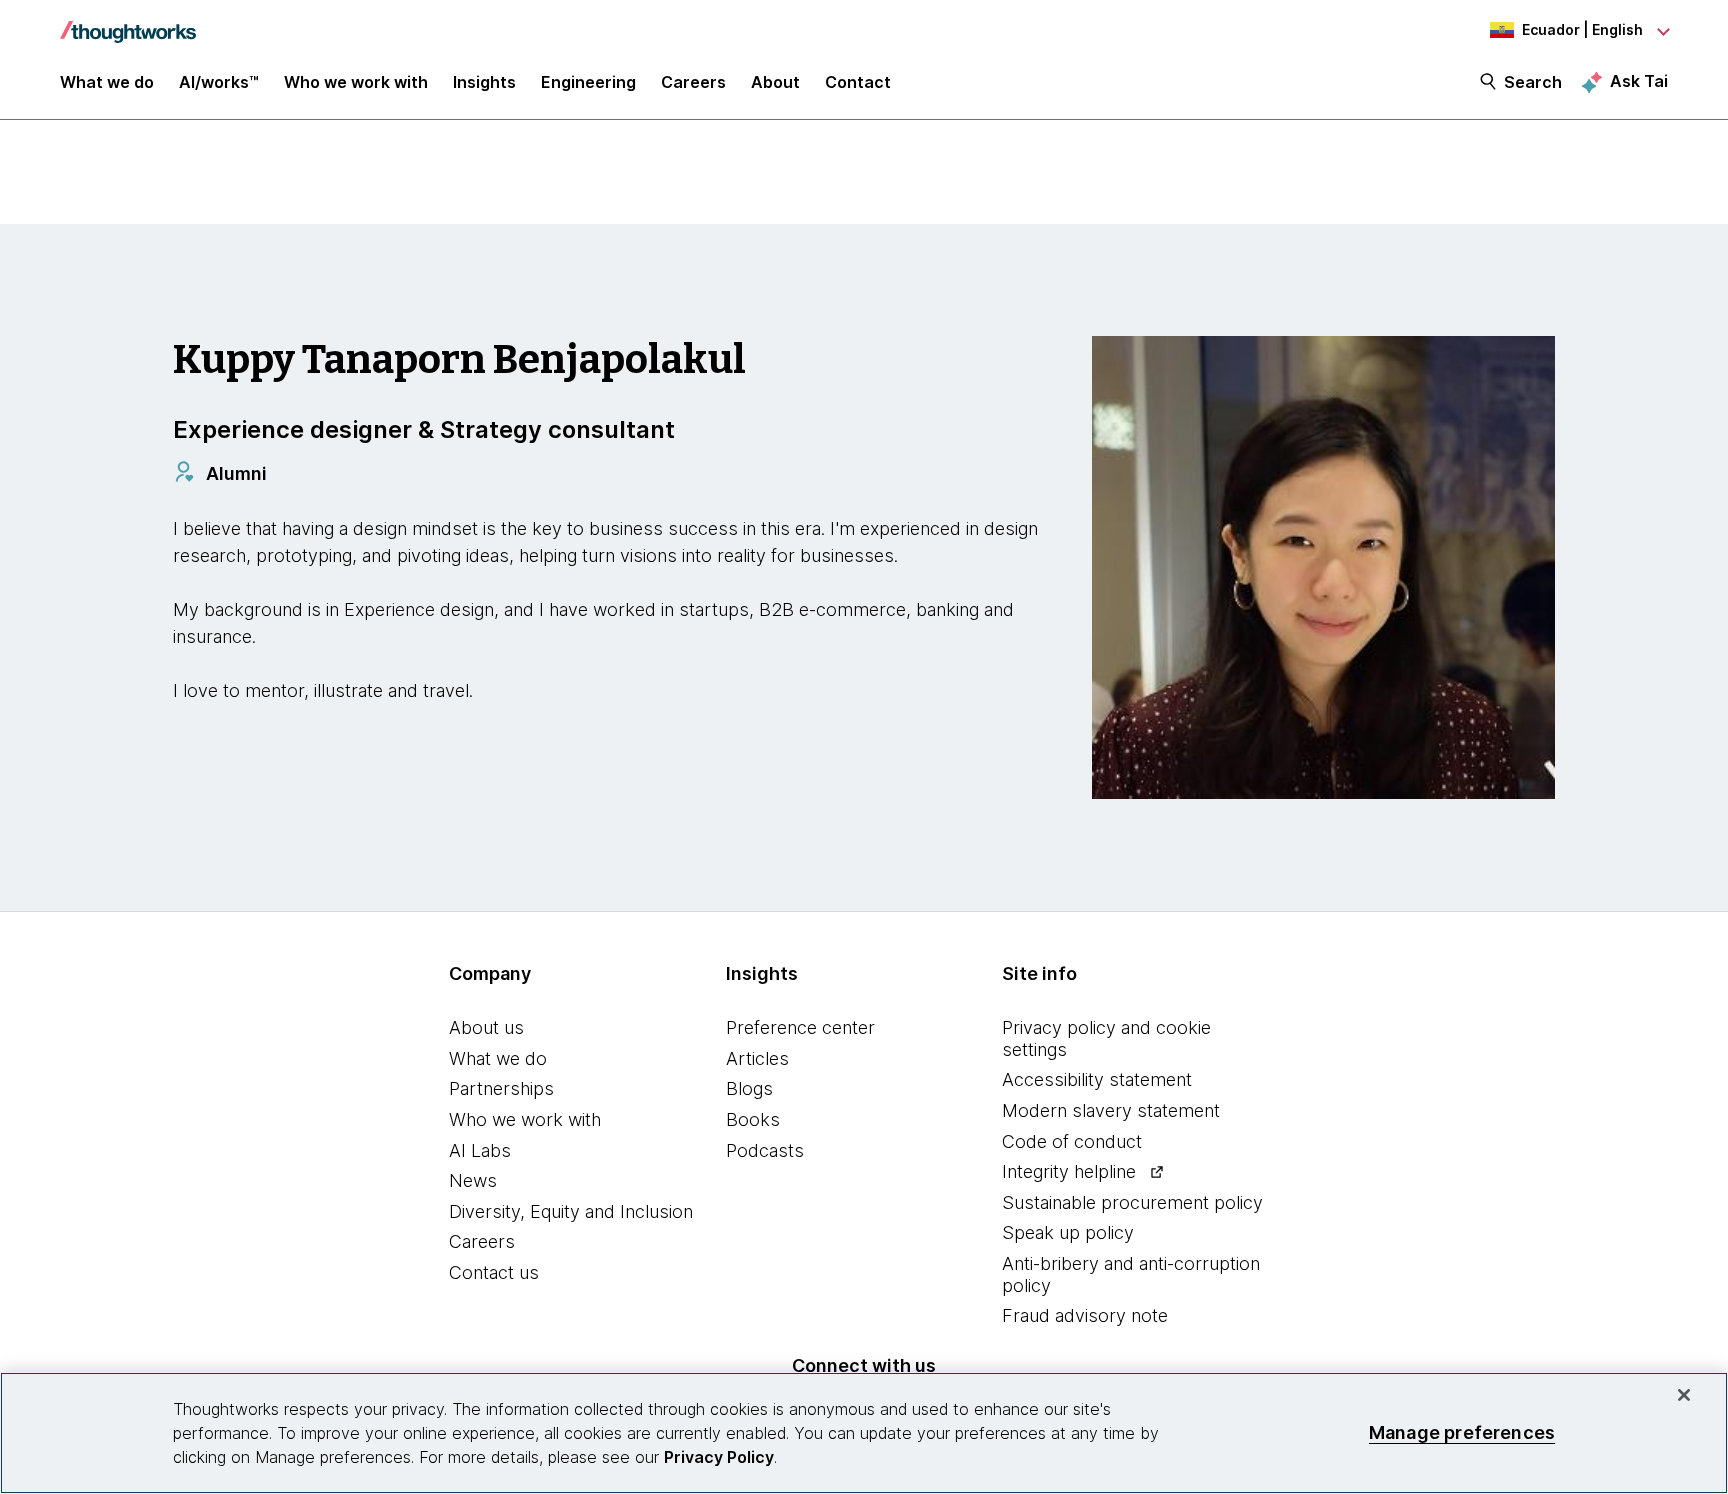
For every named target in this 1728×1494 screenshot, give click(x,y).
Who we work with (525, 1119)
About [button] (775, 82)
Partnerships (501, 1088)
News (473, 1180)
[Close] (1684, 1395)
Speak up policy (1068, 1232)
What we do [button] (107, 82)
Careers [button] (693, 82)
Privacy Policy (719, 1457)
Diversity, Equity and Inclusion (571, 1211)
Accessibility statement (1097, 1079)
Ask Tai (1639, 81)
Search (1533, 82)
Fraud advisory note (1085, 1315)
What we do (498, 1058)
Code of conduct (1072, 1141)
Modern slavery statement (1111, 1110)
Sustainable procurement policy (1132, 1202)
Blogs (749, 1088)
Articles (757, 1058)
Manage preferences (1462, 1432)
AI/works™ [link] (219, 82)
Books (753, 1119)
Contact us (494, 1272)
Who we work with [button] (356, 82)
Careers (482, 1241)
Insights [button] (484, 82)
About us (486, 1027)
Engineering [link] (588, 82)
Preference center (800, 1027)
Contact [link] (858, 82)
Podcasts (765, 1150)
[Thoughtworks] (128, 22)
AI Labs (480, 1150)
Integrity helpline (1069, 1171)
